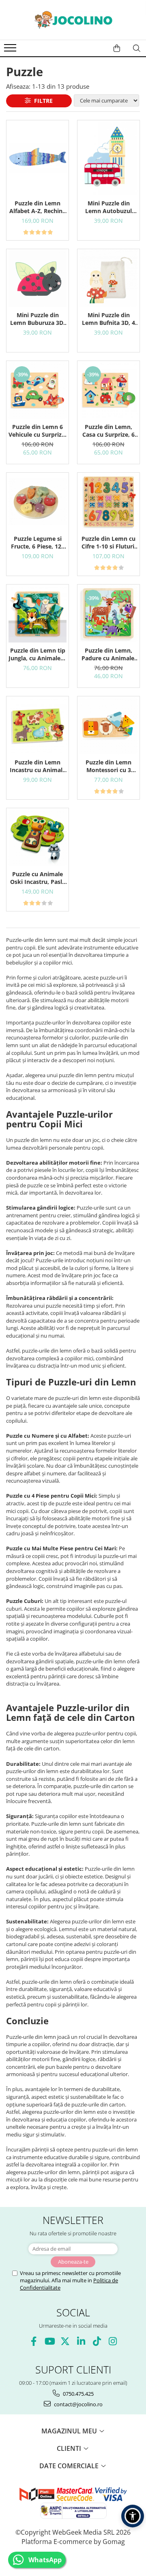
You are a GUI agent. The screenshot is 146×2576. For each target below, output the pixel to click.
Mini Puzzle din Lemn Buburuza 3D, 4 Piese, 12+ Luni (38, 319)
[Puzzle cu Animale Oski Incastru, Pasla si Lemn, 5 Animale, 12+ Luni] (38, 837)
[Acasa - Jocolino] (73, 20)
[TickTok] (97, 2341)
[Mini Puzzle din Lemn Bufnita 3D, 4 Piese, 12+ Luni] (108, 278)
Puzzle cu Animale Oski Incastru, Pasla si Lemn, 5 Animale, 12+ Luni (38, 878)
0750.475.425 (78, 2394)
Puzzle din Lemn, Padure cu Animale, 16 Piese (109, 654)
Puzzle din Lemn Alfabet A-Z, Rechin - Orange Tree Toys (38, 207)
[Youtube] (49, 2341)
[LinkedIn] (81, 2341)
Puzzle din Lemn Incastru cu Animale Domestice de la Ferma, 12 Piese (38, 766)
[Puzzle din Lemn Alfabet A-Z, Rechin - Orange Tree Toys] (38, 158)
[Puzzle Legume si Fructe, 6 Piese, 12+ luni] (38, 502)
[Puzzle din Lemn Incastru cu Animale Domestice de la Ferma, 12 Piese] (38, 725)
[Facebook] (33, 2341)
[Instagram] (113, 2341)
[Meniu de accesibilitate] (133, 2516)
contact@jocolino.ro (78, 2404)
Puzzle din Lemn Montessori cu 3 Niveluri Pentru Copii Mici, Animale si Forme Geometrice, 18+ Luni (109, 766)
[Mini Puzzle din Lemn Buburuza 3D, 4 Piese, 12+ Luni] (38, 278)
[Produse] (11, 50)
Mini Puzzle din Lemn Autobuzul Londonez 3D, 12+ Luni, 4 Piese (109, 207)
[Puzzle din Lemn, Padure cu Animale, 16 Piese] (108, 614)
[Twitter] (65, 2341)
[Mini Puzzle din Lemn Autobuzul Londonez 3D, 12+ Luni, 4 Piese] (108, 158)
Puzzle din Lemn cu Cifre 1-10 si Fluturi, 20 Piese (109, 542)
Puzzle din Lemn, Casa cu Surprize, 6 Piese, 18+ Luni (108, 431)
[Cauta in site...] (137, 48)
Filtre (42, 101)
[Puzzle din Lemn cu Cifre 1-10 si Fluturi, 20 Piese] (108, 502)
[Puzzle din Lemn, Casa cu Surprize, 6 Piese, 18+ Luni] (108, 390)
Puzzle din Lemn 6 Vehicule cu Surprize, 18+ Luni (38, 431)
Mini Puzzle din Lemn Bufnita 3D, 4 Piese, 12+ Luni (108, 319)
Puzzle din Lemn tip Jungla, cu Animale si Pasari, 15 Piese (38, 654)
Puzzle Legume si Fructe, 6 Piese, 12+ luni (38, 542)
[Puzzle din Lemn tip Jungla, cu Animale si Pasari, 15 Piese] (38, 614)
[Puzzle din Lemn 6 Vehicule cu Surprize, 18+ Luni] (38, 390)
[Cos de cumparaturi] (117, 48)
